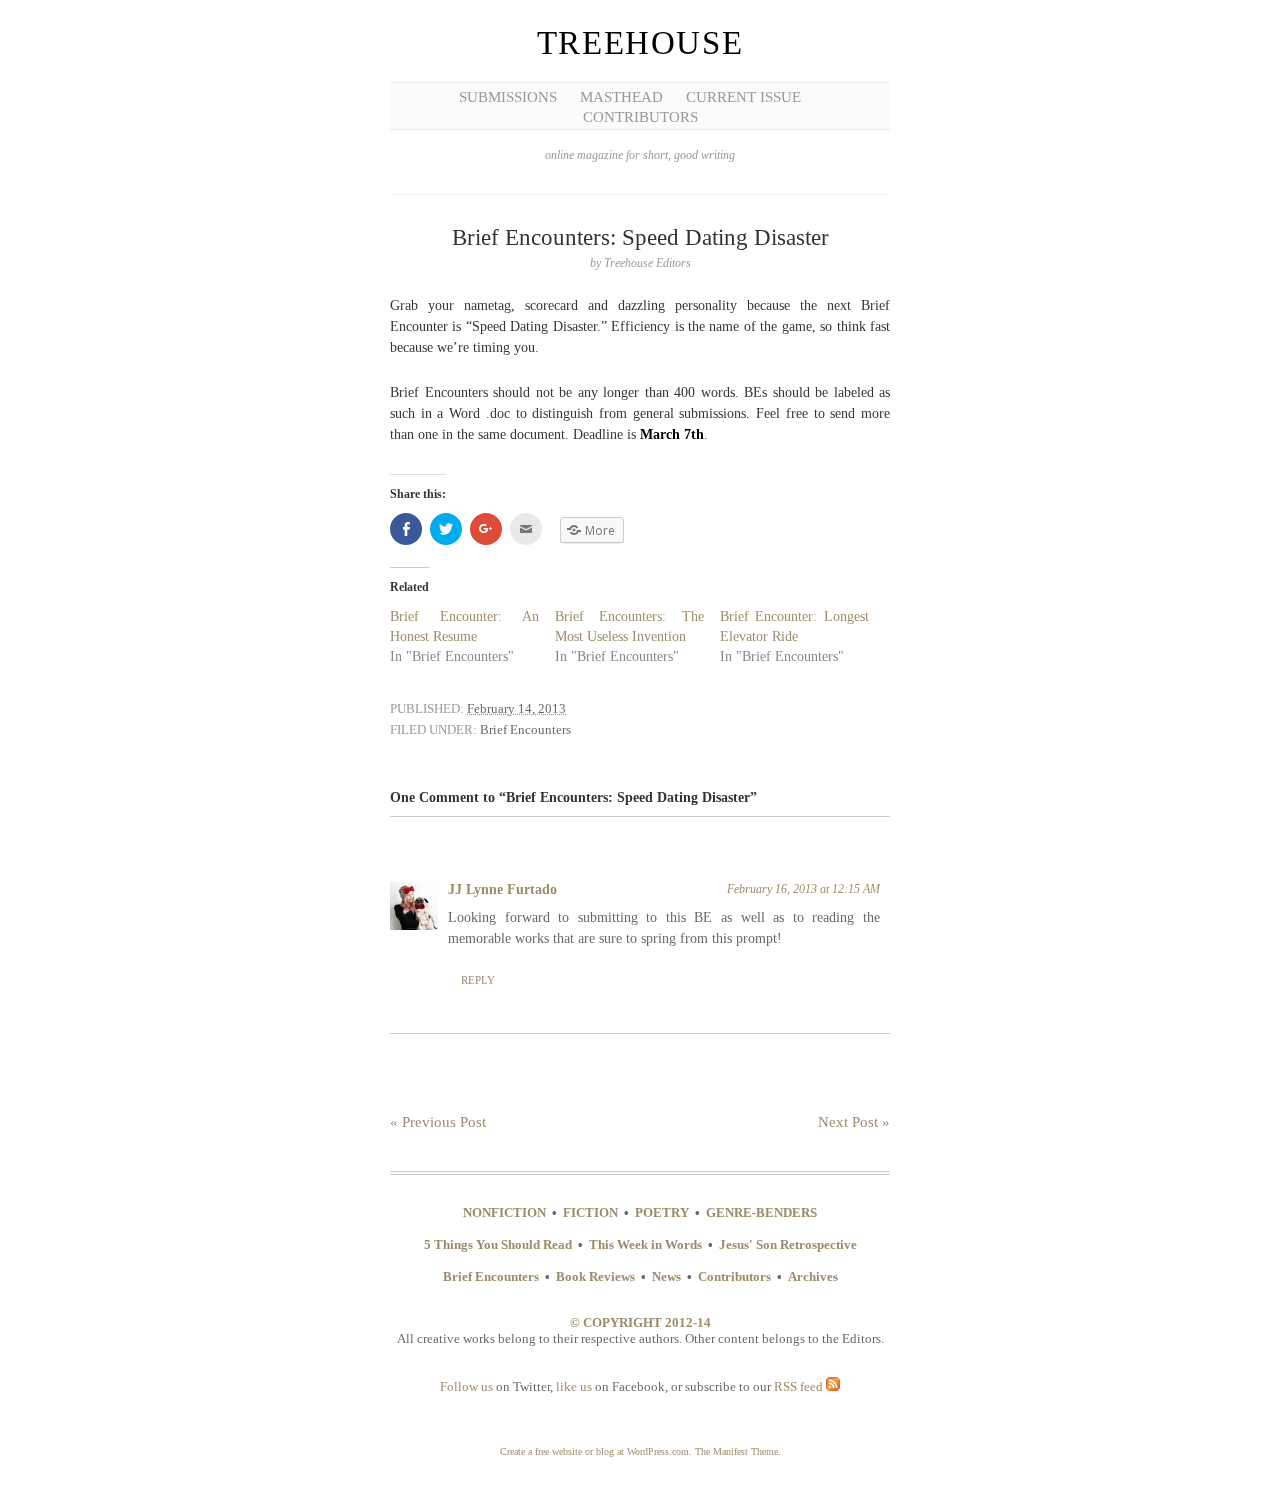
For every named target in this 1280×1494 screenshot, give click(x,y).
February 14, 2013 (516, 708)
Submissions (508, 97)
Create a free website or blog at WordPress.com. (596, 1451)
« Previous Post (438, 1122)
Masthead (621, 97)
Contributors (640, 117)
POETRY (662, 1212)
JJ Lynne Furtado (502, 889)
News (666, 1276)
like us (574, 1386)
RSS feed (800, 1386)
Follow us (466, 1386)
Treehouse (640, 43)
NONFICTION (504, 1212)
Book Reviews (595, 1276)
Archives (813, 1276)
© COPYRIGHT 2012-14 (640, 1322)
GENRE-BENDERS (761, 1212)
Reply (478, 980)
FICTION (590, 1212)
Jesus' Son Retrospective (788, 1244)
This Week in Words (645, 1244)
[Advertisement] (90, 310)
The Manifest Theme (736, 1451)
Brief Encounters (525, 729)
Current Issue (743, 97)
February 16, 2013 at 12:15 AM (803, 889)
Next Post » (854, 1122)
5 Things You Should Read (498, 1244)
